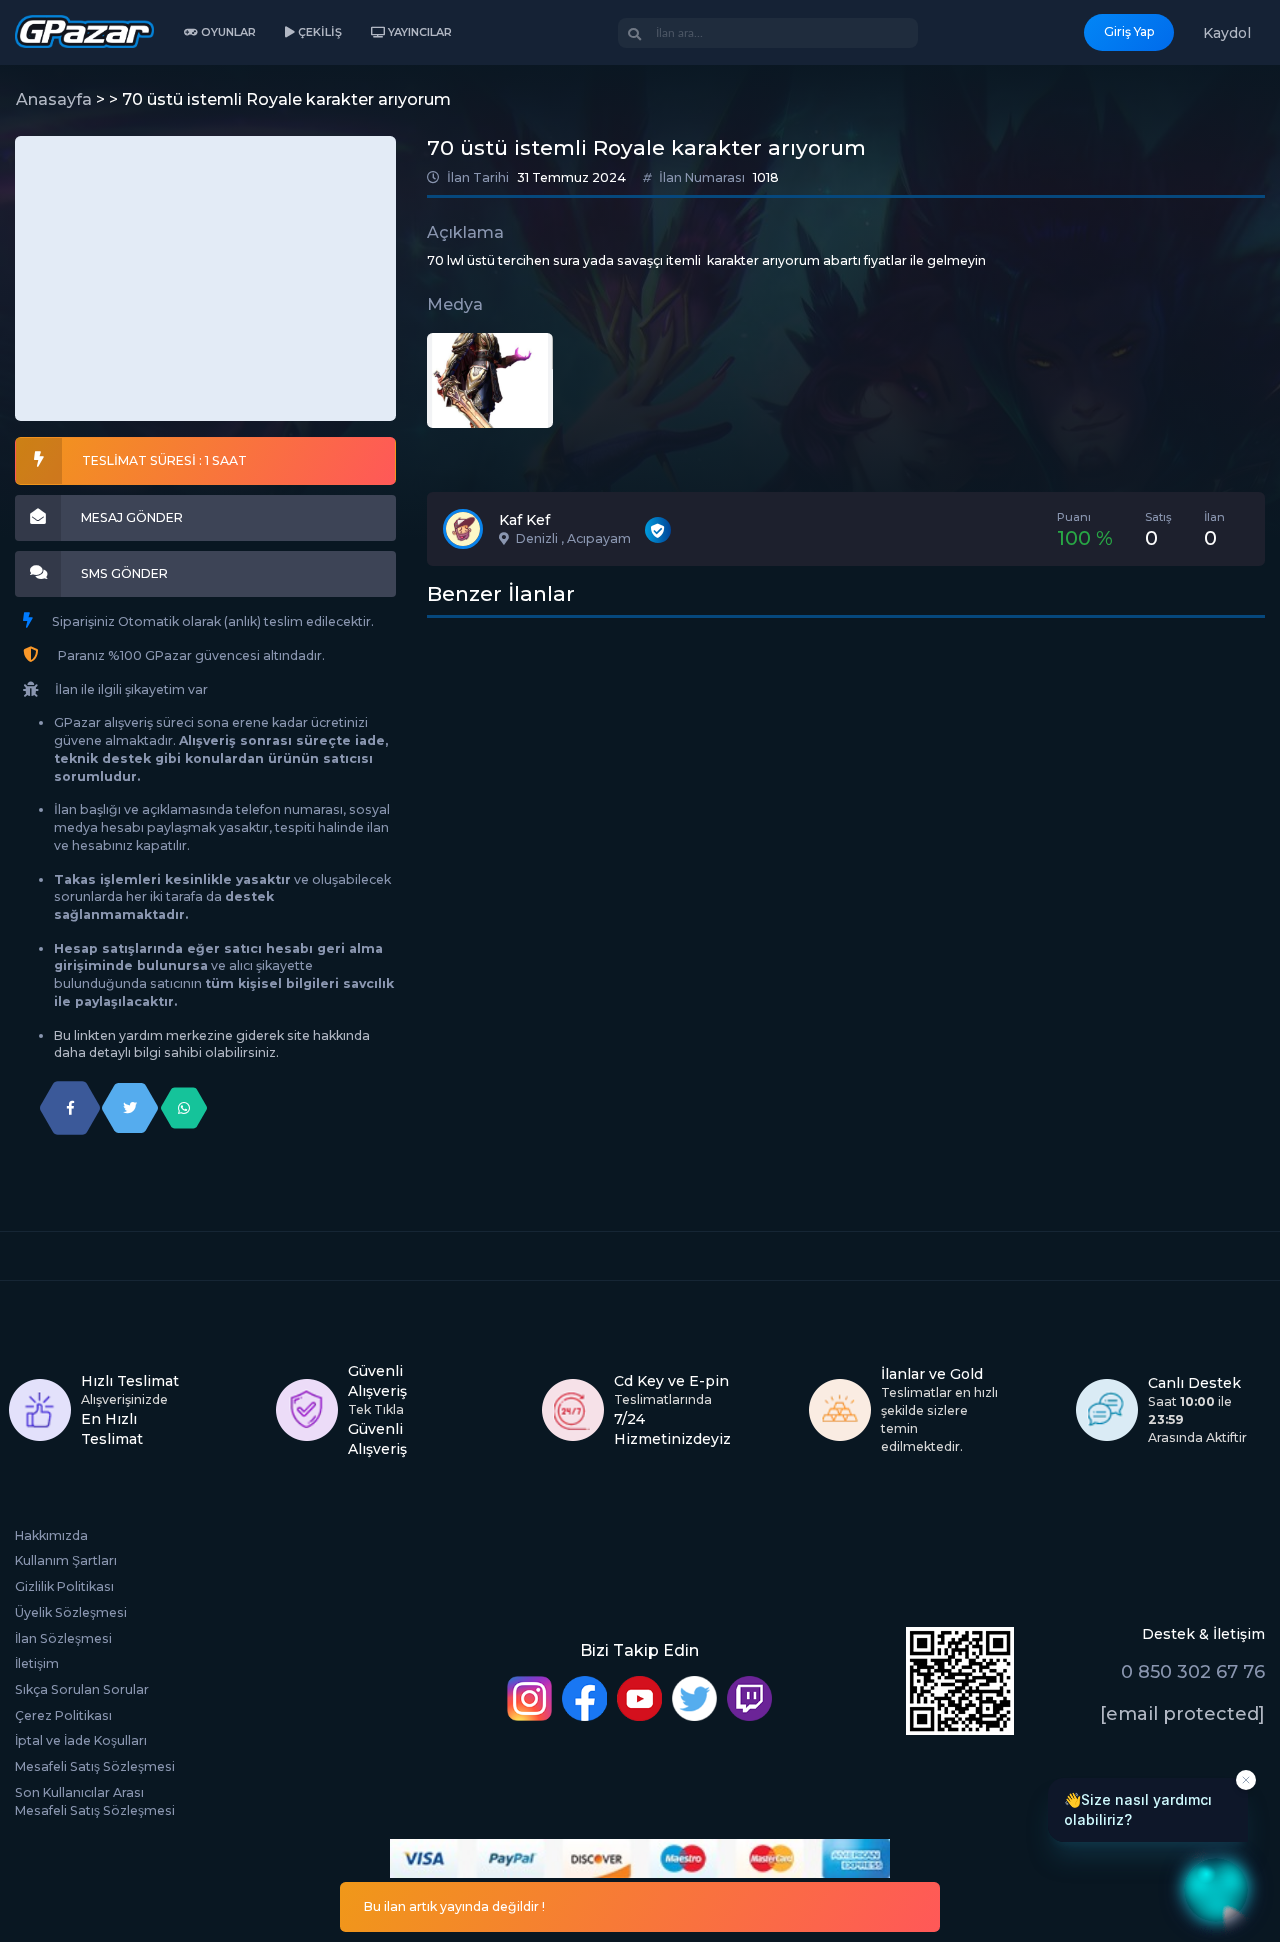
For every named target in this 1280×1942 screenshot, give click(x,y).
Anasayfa (54, 99)
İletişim (37, 1663)
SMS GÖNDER (124, 573)
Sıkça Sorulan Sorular (82, 1689)
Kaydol (1227, 33)
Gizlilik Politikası (64, 1586)
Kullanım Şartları (66, 1560)
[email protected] (1182, 1714)
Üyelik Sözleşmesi (71, 1612)
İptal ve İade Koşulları (81, 1740)
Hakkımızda (51, 1535)
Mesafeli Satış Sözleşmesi (95, 1766)
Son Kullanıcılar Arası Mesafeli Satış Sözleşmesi (95, 1801)
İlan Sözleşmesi (63, 1638)
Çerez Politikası (63, 1715)
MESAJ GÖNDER (132, 517)
